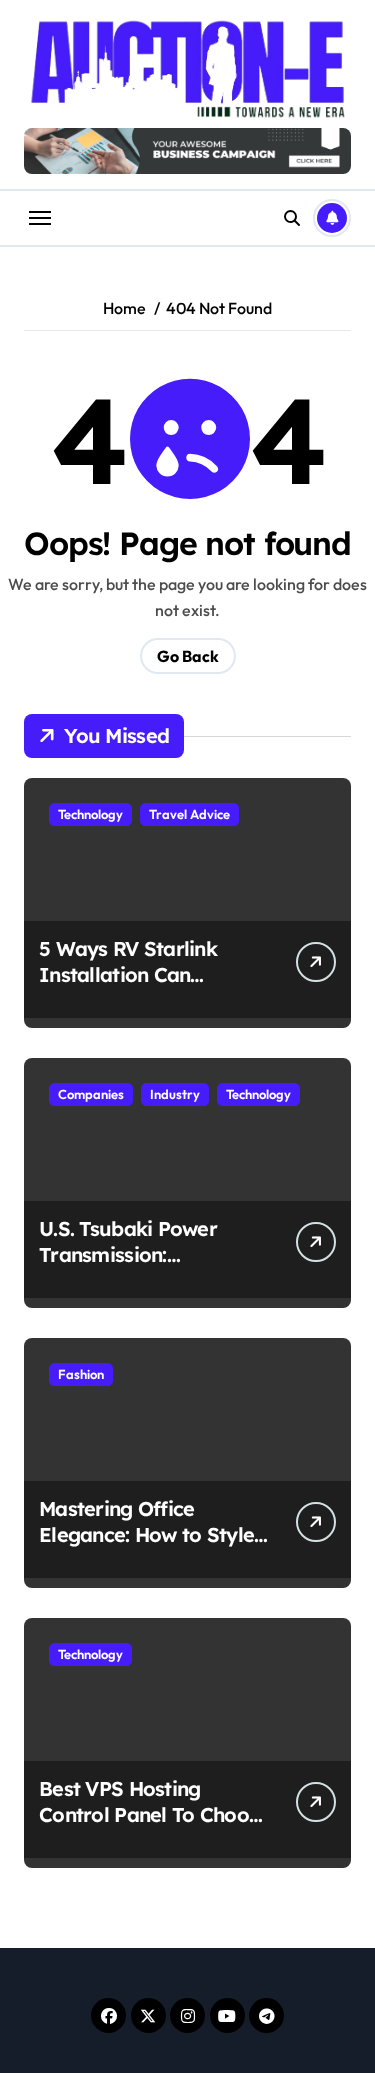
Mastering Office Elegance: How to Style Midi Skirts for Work (146, 1534)
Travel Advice (189, 814)
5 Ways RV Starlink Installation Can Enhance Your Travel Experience (136, 987)
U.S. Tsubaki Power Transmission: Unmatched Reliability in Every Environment (154, 1267)
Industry (175, 1094)
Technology (90, 814)
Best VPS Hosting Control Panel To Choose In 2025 (154, 1814)
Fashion (81, 1374)
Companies (91, 1094)
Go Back (188, 656)
